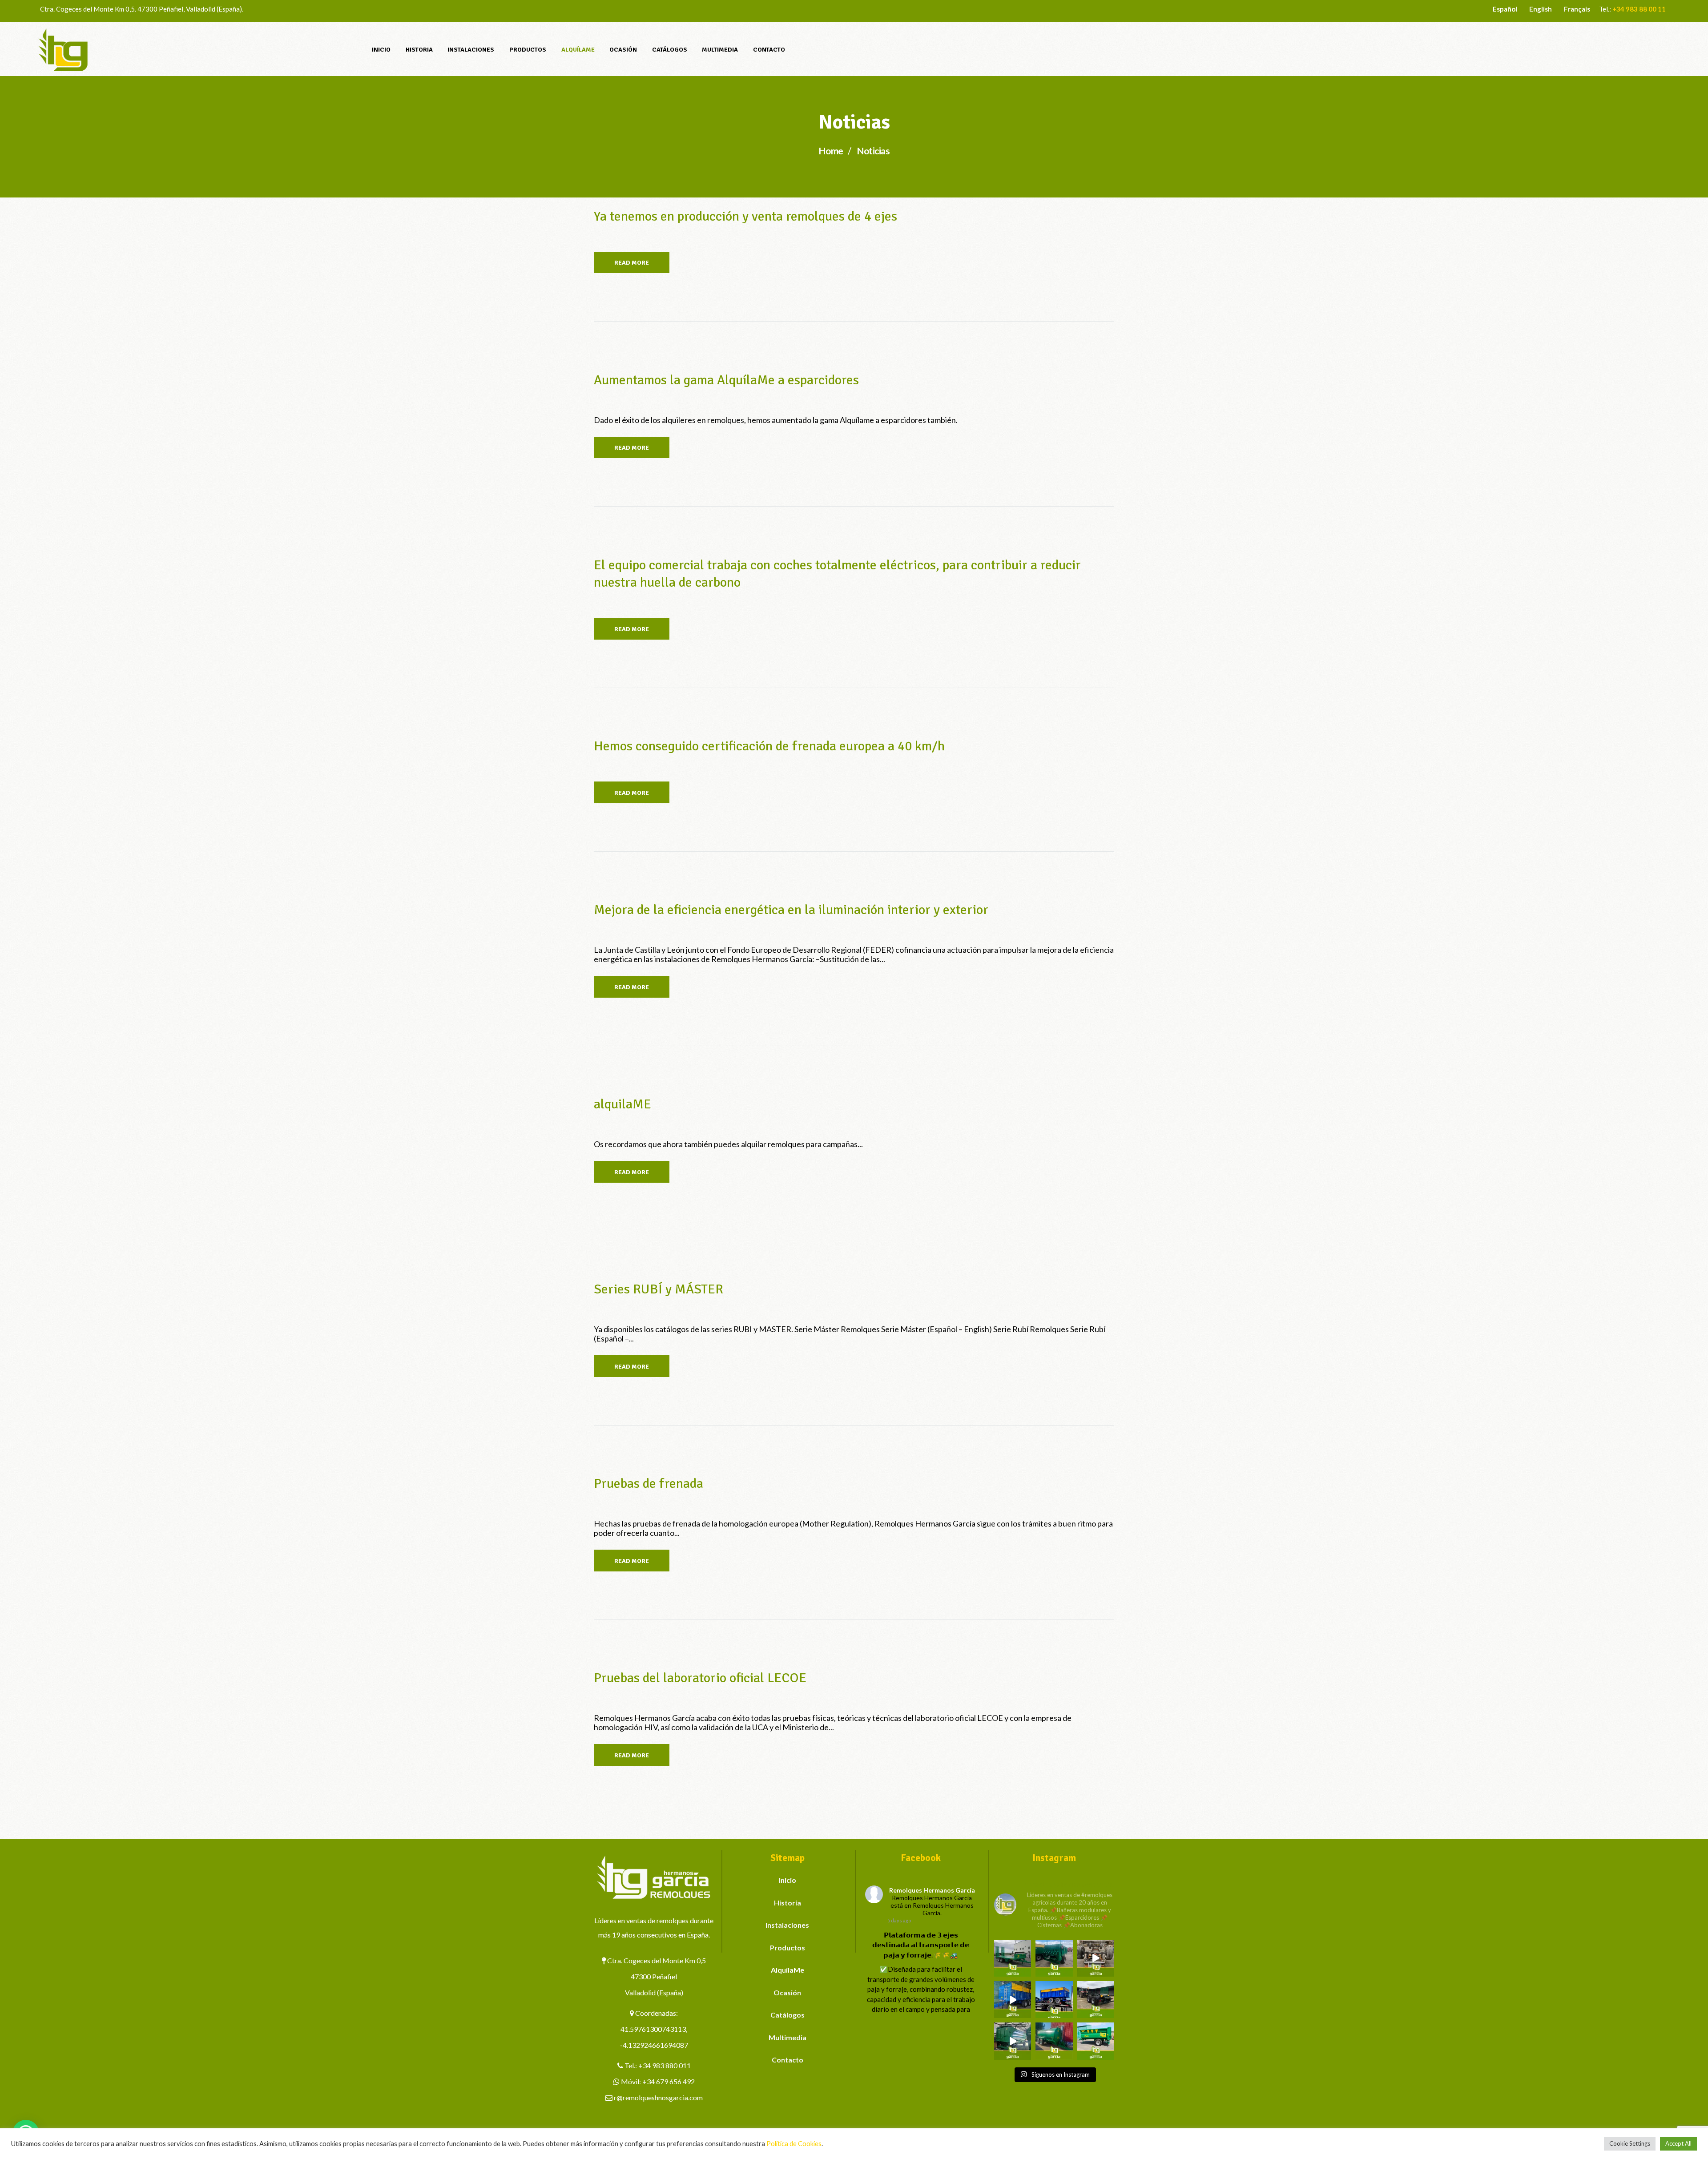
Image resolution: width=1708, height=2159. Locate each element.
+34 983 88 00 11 (1639, 9)
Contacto (788, 2060)
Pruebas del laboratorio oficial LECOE (700, 1678)
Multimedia (788, 2037)
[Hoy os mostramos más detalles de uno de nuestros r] (1013, 2000)
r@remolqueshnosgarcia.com (658, 2097)
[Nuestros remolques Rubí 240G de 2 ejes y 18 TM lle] (1096, 1958)
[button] (169, 2047)
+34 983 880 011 (665, 2065)
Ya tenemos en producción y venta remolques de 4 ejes (745, 216)
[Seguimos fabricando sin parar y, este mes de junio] (1013, 2041)
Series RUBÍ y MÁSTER (659, 1289)
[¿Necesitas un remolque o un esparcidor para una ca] (1054, 1958)
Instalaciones (787, 1925)
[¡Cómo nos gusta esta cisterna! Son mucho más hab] (1054, 2041)
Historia (788, 1903)
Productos (788, 1948)
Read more (632, 263)
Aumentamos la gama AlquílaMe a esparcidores (726, 380)
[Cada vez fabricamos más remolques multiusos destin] (1013, 1958)
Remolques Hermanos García (932, 1890)
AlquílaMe (788, 1970)
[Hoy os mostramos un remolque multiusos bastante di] (1096, 2000)
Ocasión (787, 1992)
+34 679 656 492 (669, 2081)
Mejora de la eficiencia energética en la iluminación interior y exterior (791, 910)
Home (831, 151)
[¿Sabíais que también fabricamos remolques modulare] (1054, 2000)
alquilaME (622, 1104)
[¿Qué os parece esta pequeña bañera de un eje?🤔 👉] (1096, 2041)
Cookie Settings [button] (1630, 2143)
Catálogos (788, 2015)
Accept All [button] (1678, 2143)
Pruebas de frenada (649, 1484)
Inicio (788, 1880)
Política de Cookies (794, 2144)
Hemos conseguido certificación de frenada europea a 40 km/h (769, 746)
